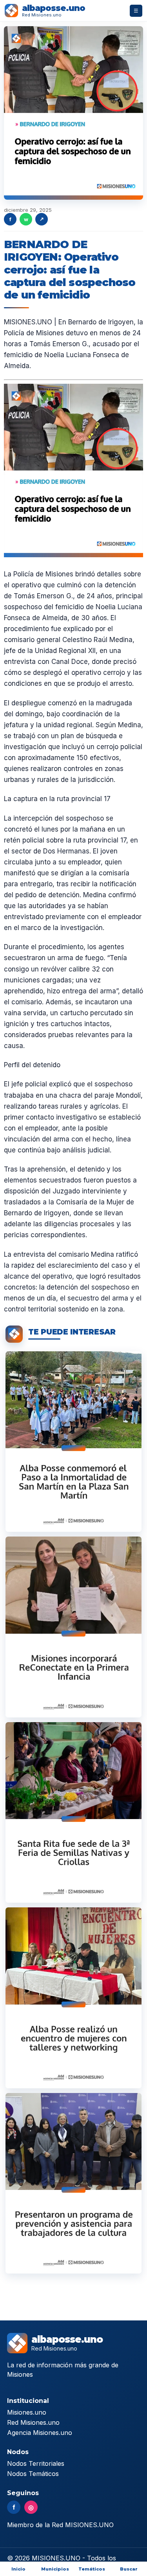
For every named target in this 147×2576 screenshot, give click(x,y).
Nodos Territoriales (36, 2463)
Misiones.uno (27, 2412)
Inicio (18, 2569)
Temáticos (92, 2569)
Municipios (55, 2569)
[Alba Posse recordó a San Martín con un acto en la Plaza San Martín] (73, 1442)
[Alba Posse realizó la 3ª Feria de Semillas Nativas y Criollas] (73, 1812)
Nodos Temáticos (33, 2474)
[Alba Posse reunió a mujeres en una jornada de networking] (73, 1998)
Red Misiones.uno (33, 2422)
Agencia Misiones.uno (40, 2433)
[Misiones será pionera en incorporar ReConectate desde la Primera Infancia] (73, 1627)
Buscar (129, 2569)
